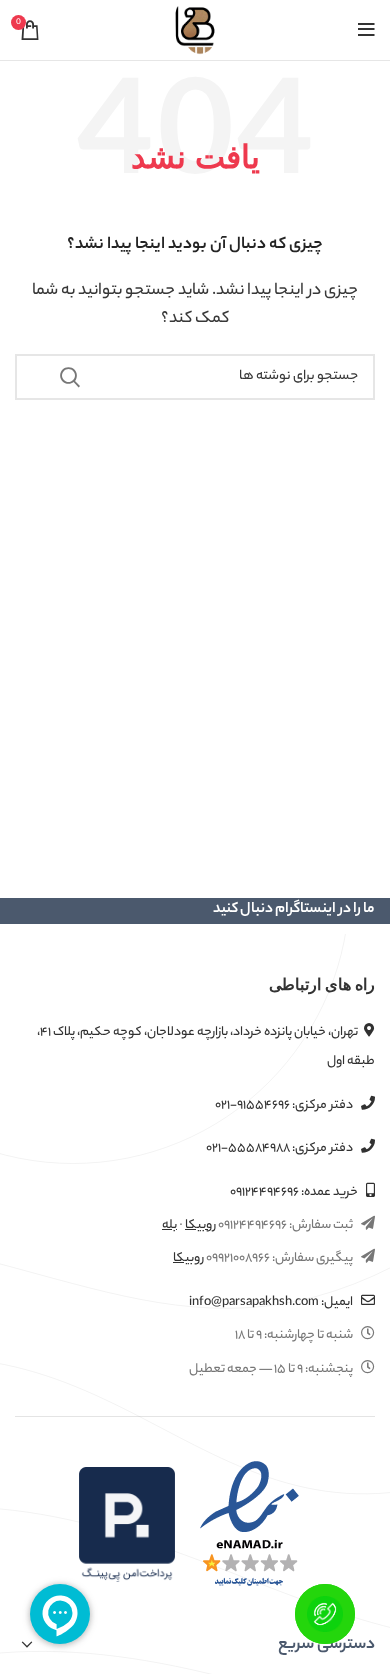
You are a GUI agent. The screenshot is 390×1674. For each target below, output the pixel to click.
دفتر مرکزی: (285, 1105)
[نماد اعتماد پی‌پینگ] (127, 1525)
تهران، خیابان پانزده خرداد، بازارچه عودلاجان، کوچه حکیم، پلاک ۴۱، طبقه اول (206, 1047)
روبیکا (200, 1225)
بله (169, 1225)
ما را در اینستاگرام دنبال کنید (294, 910)
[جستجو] (70, 377)
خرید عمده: (295, 1192)
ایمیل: (272, 1302)
